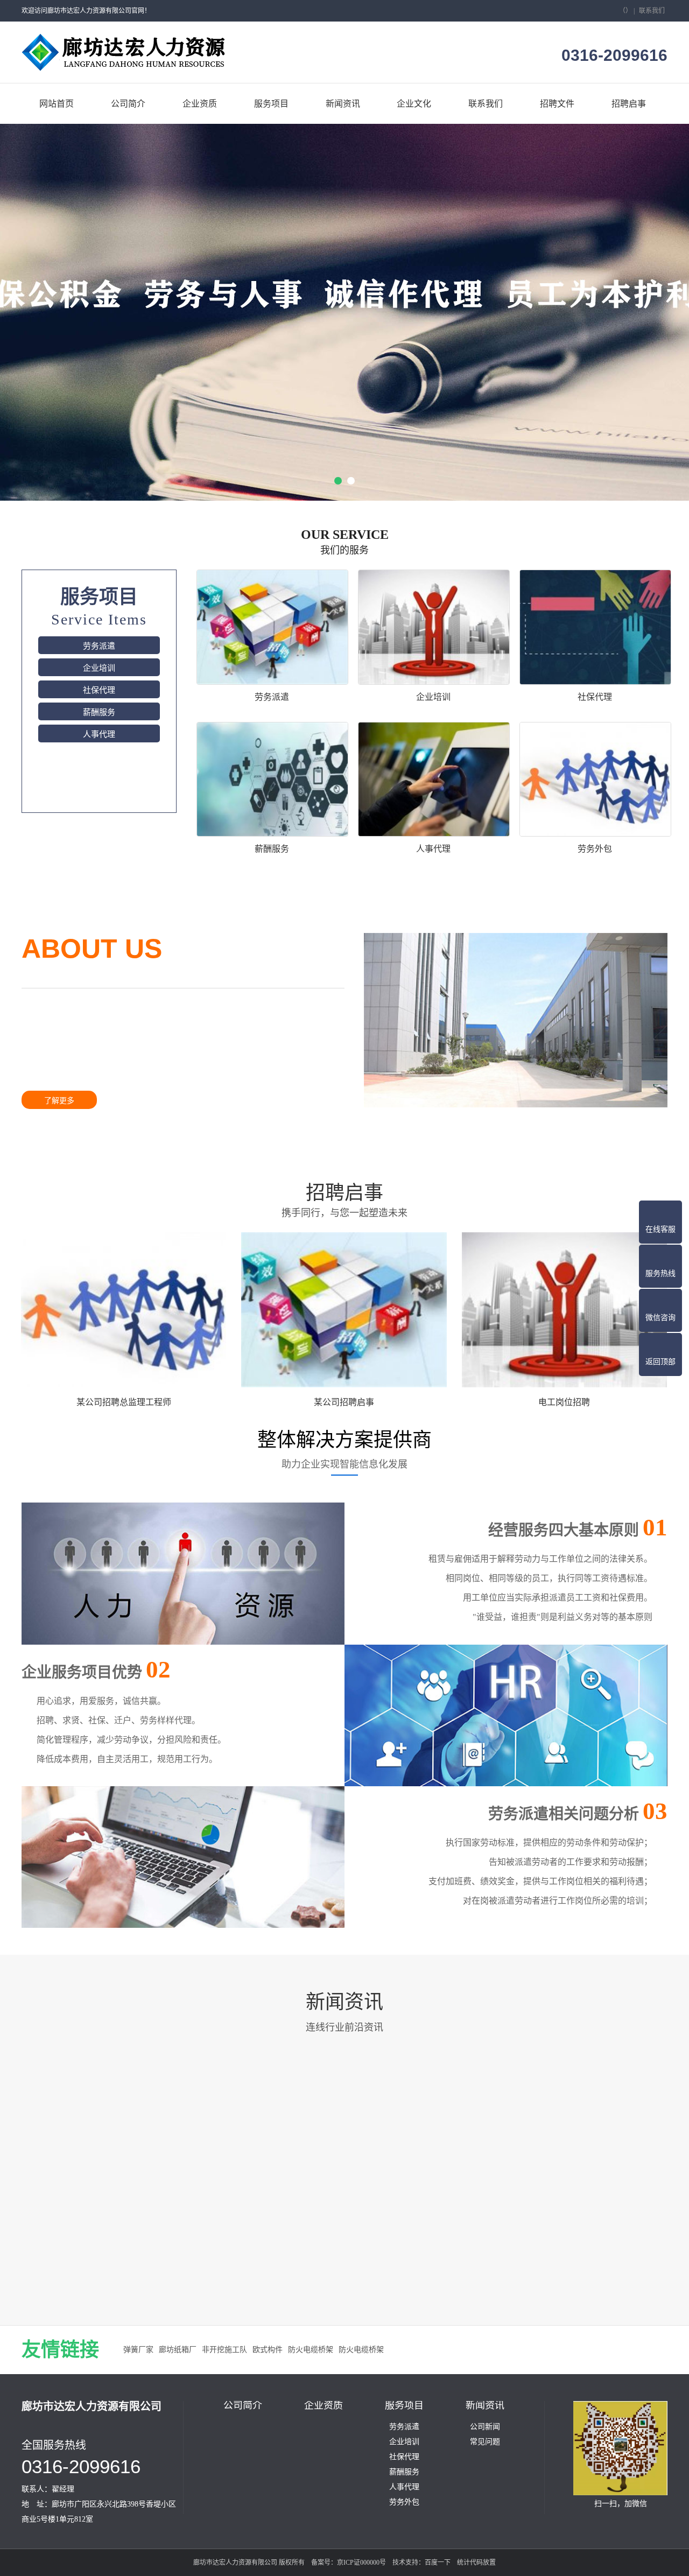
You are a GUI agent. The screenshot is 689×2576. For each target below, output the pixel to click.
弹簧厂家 (138, 2350)
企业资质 (200, 104)
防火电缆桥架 (311, 2350)
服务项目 (271, 104)
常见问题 (485, 2442)
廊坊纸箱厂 (178, 2350)
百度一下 (438, 2563)
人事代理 (99, 734)
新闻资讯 (343, 104)
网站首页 (57, 104)
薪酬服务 (99, 712)
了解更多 (59, 1101)
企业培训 (99, 668)
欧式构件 (268, 2350)
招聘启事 (629, 104)
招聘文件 (557, 104)
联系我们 (652, 11)
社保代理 (99, 690)
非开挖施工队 (224, 2350)
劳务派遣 (99, 646)
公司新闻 (485, 2427)
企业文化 (414, 104)
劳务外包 (404, 2502)
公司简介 (128, 104)
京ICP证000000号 (361, 2563)
